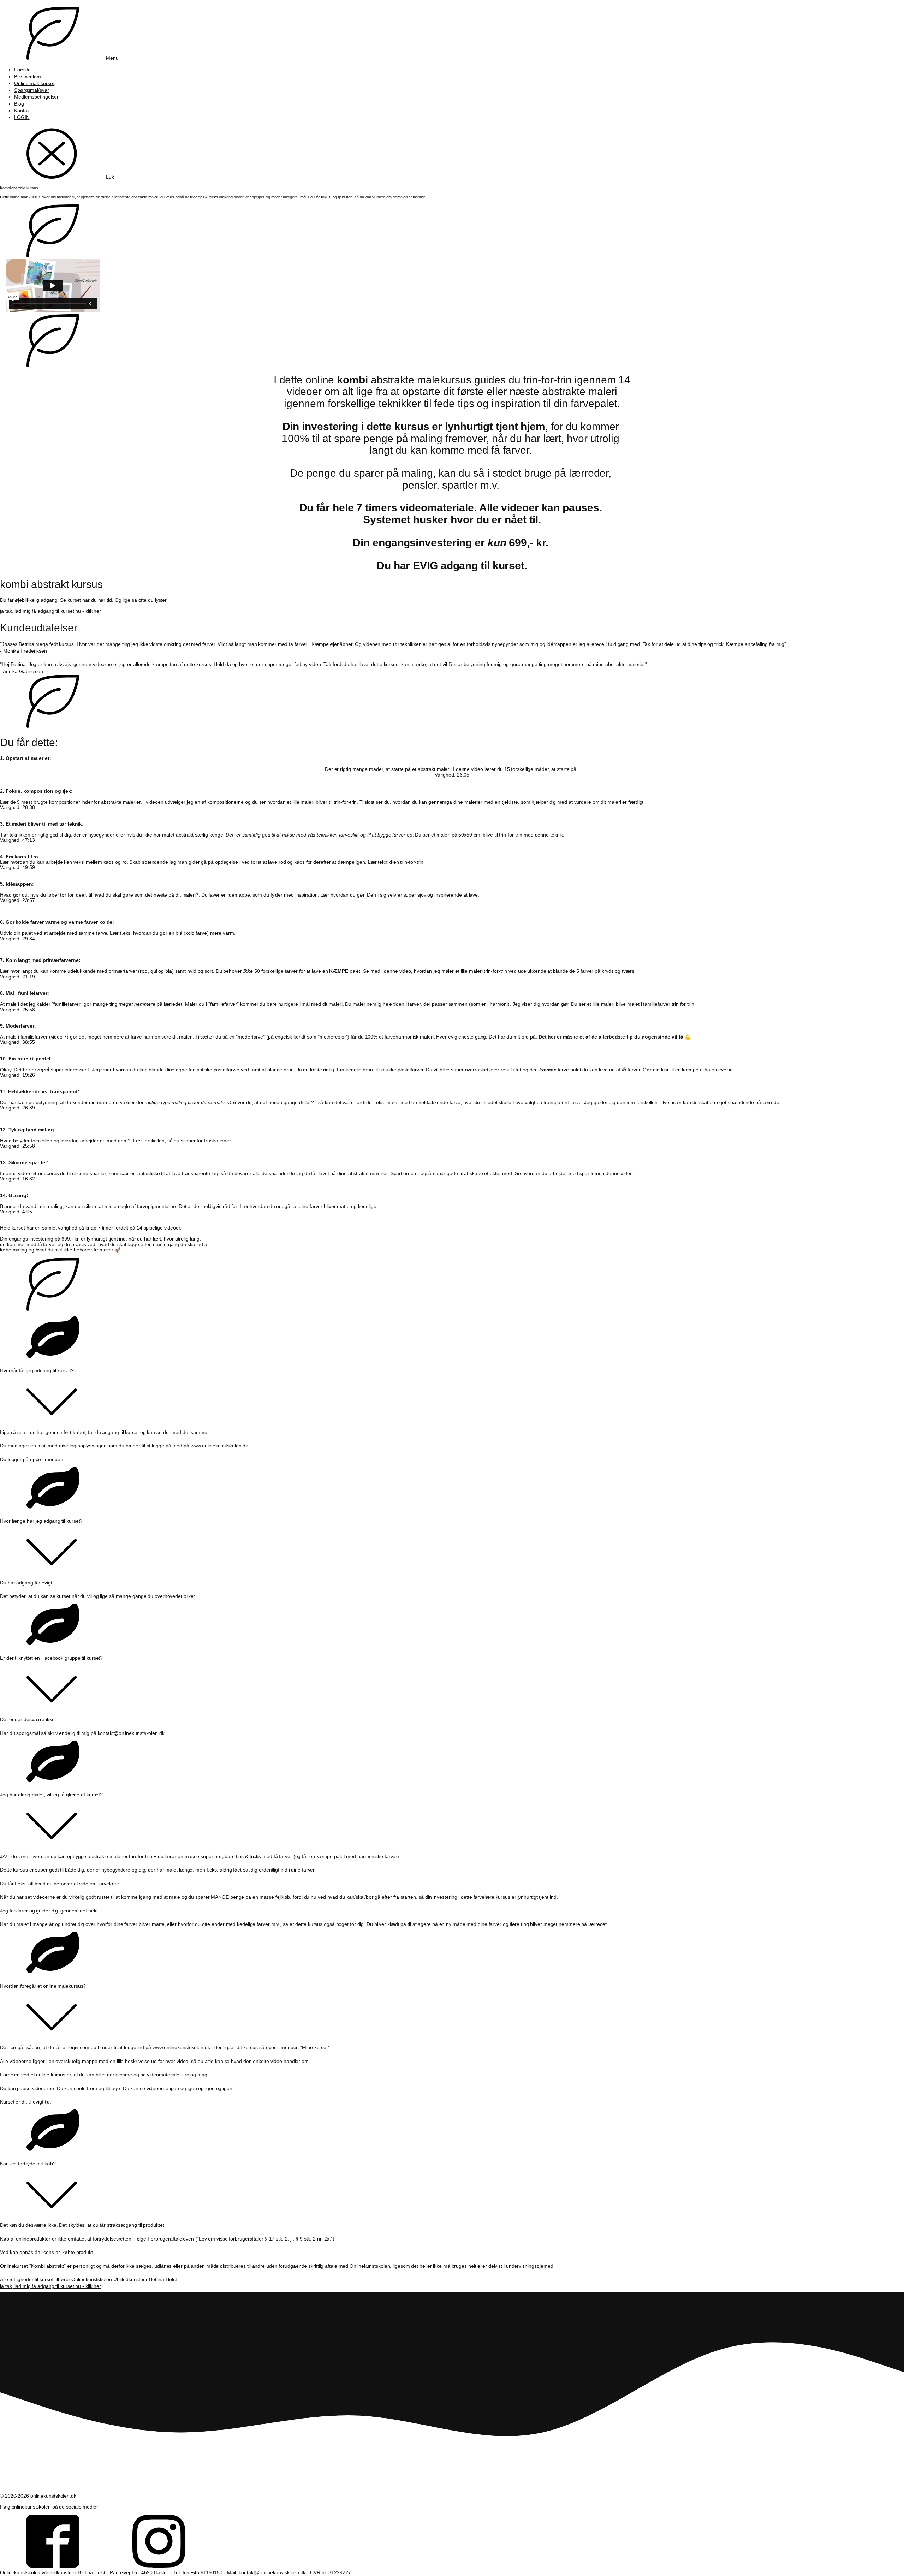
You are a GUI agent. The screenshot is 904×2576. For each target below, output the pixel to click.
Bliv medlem (28, 77)
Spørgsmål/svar (32, 90)
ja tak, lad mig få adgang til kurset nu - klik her (50, 611)
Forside (22, 70)
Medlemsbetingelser (36, 97)
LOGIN (22, 117)
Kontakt (22, 111)
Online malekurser (34, 84)
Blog (19, 104)
